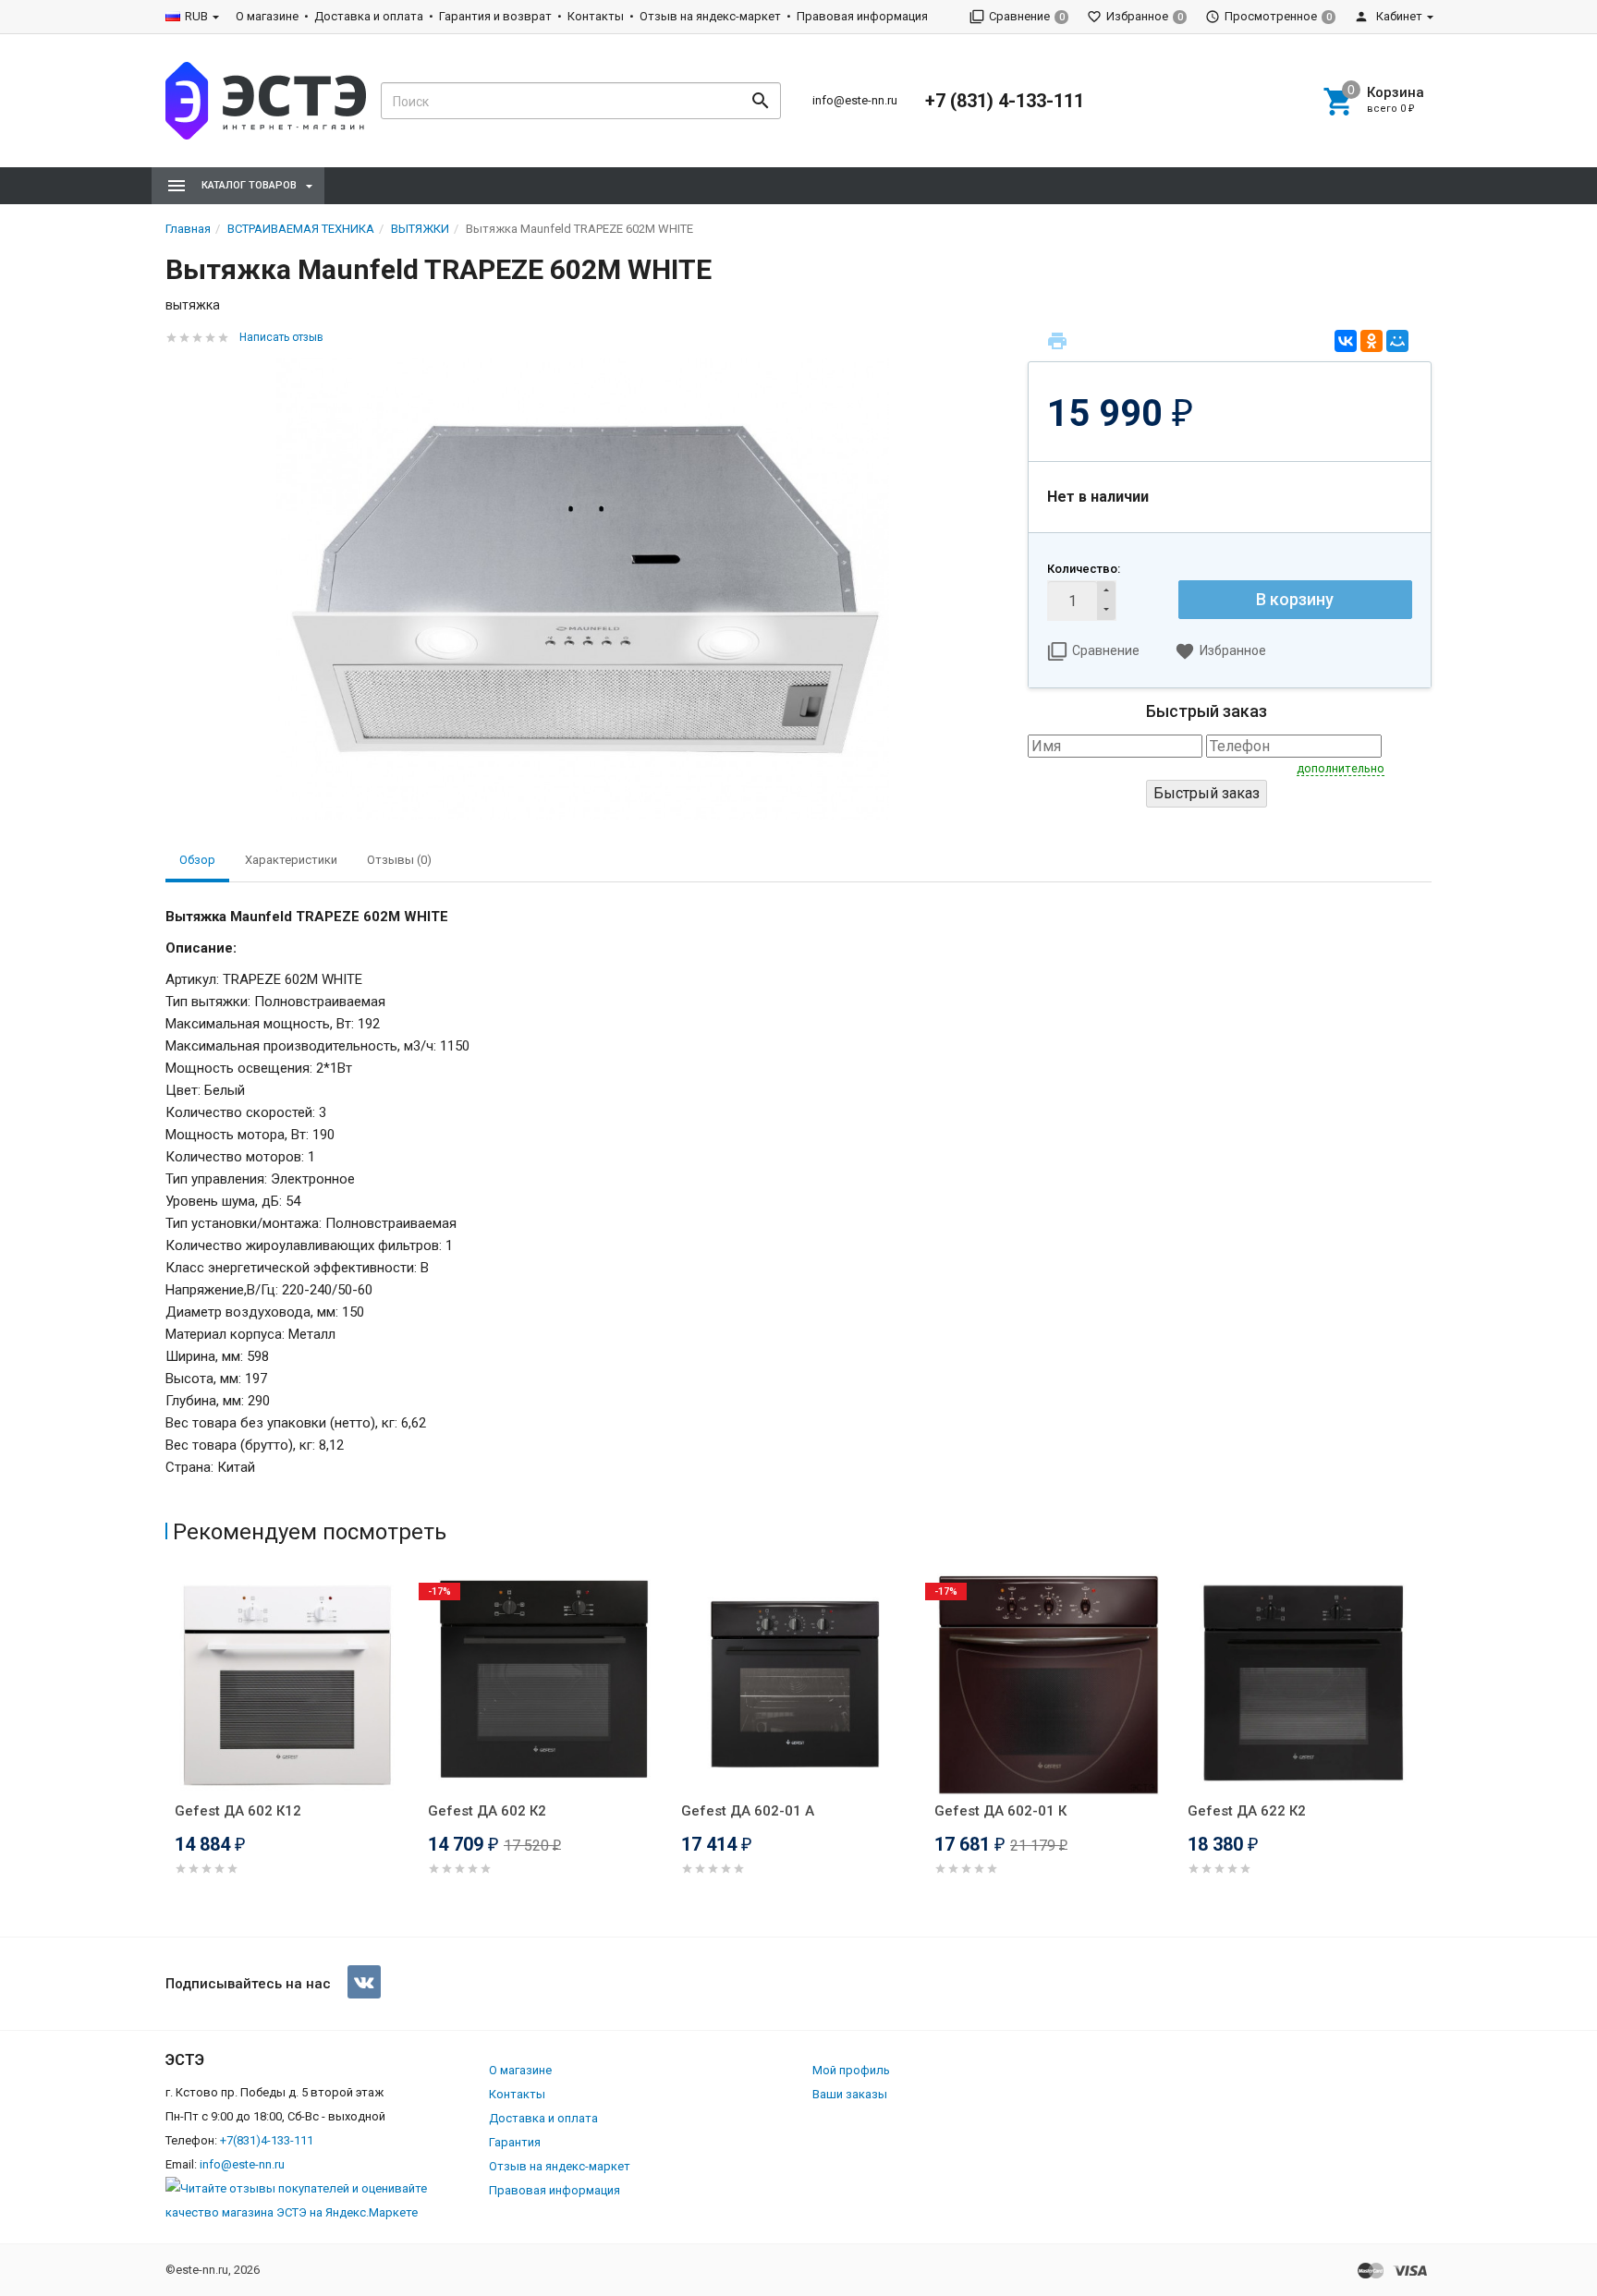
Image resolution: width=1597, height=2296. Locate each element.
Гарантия (515, 2142)
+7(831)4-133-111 (267, 2140)
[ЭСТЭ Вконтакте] (364, 1982)
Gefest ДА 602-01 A (748, 1811)
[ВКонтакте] (1346, 341)
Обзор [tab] (197, 860)
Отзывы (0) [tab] (399, 860)
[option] (292, 1747)
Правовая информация (862, 16)
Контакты (596, 16)
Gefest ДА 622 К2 (1247, 1811)
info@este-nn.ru (855, 100)
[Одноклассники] (1371, 341)
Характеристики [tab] (291, 860)
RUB (196, 16)
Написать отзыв (281, 337)
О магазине (267, 16)
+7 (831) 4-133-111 (1005, 101)
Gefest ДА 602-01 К (1000, 1811)
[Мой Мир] (1397, 341)
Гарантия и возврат (495, 16)
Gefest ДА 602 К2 (487, 1811)
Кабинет (1398, 16)
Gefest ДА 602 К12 (238, 1811)
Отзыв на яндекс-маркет (710, 16)
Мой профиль (851, 2070)
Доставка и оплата (369, 16)
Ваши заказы (850, 2094)
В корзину (1295, 599)
